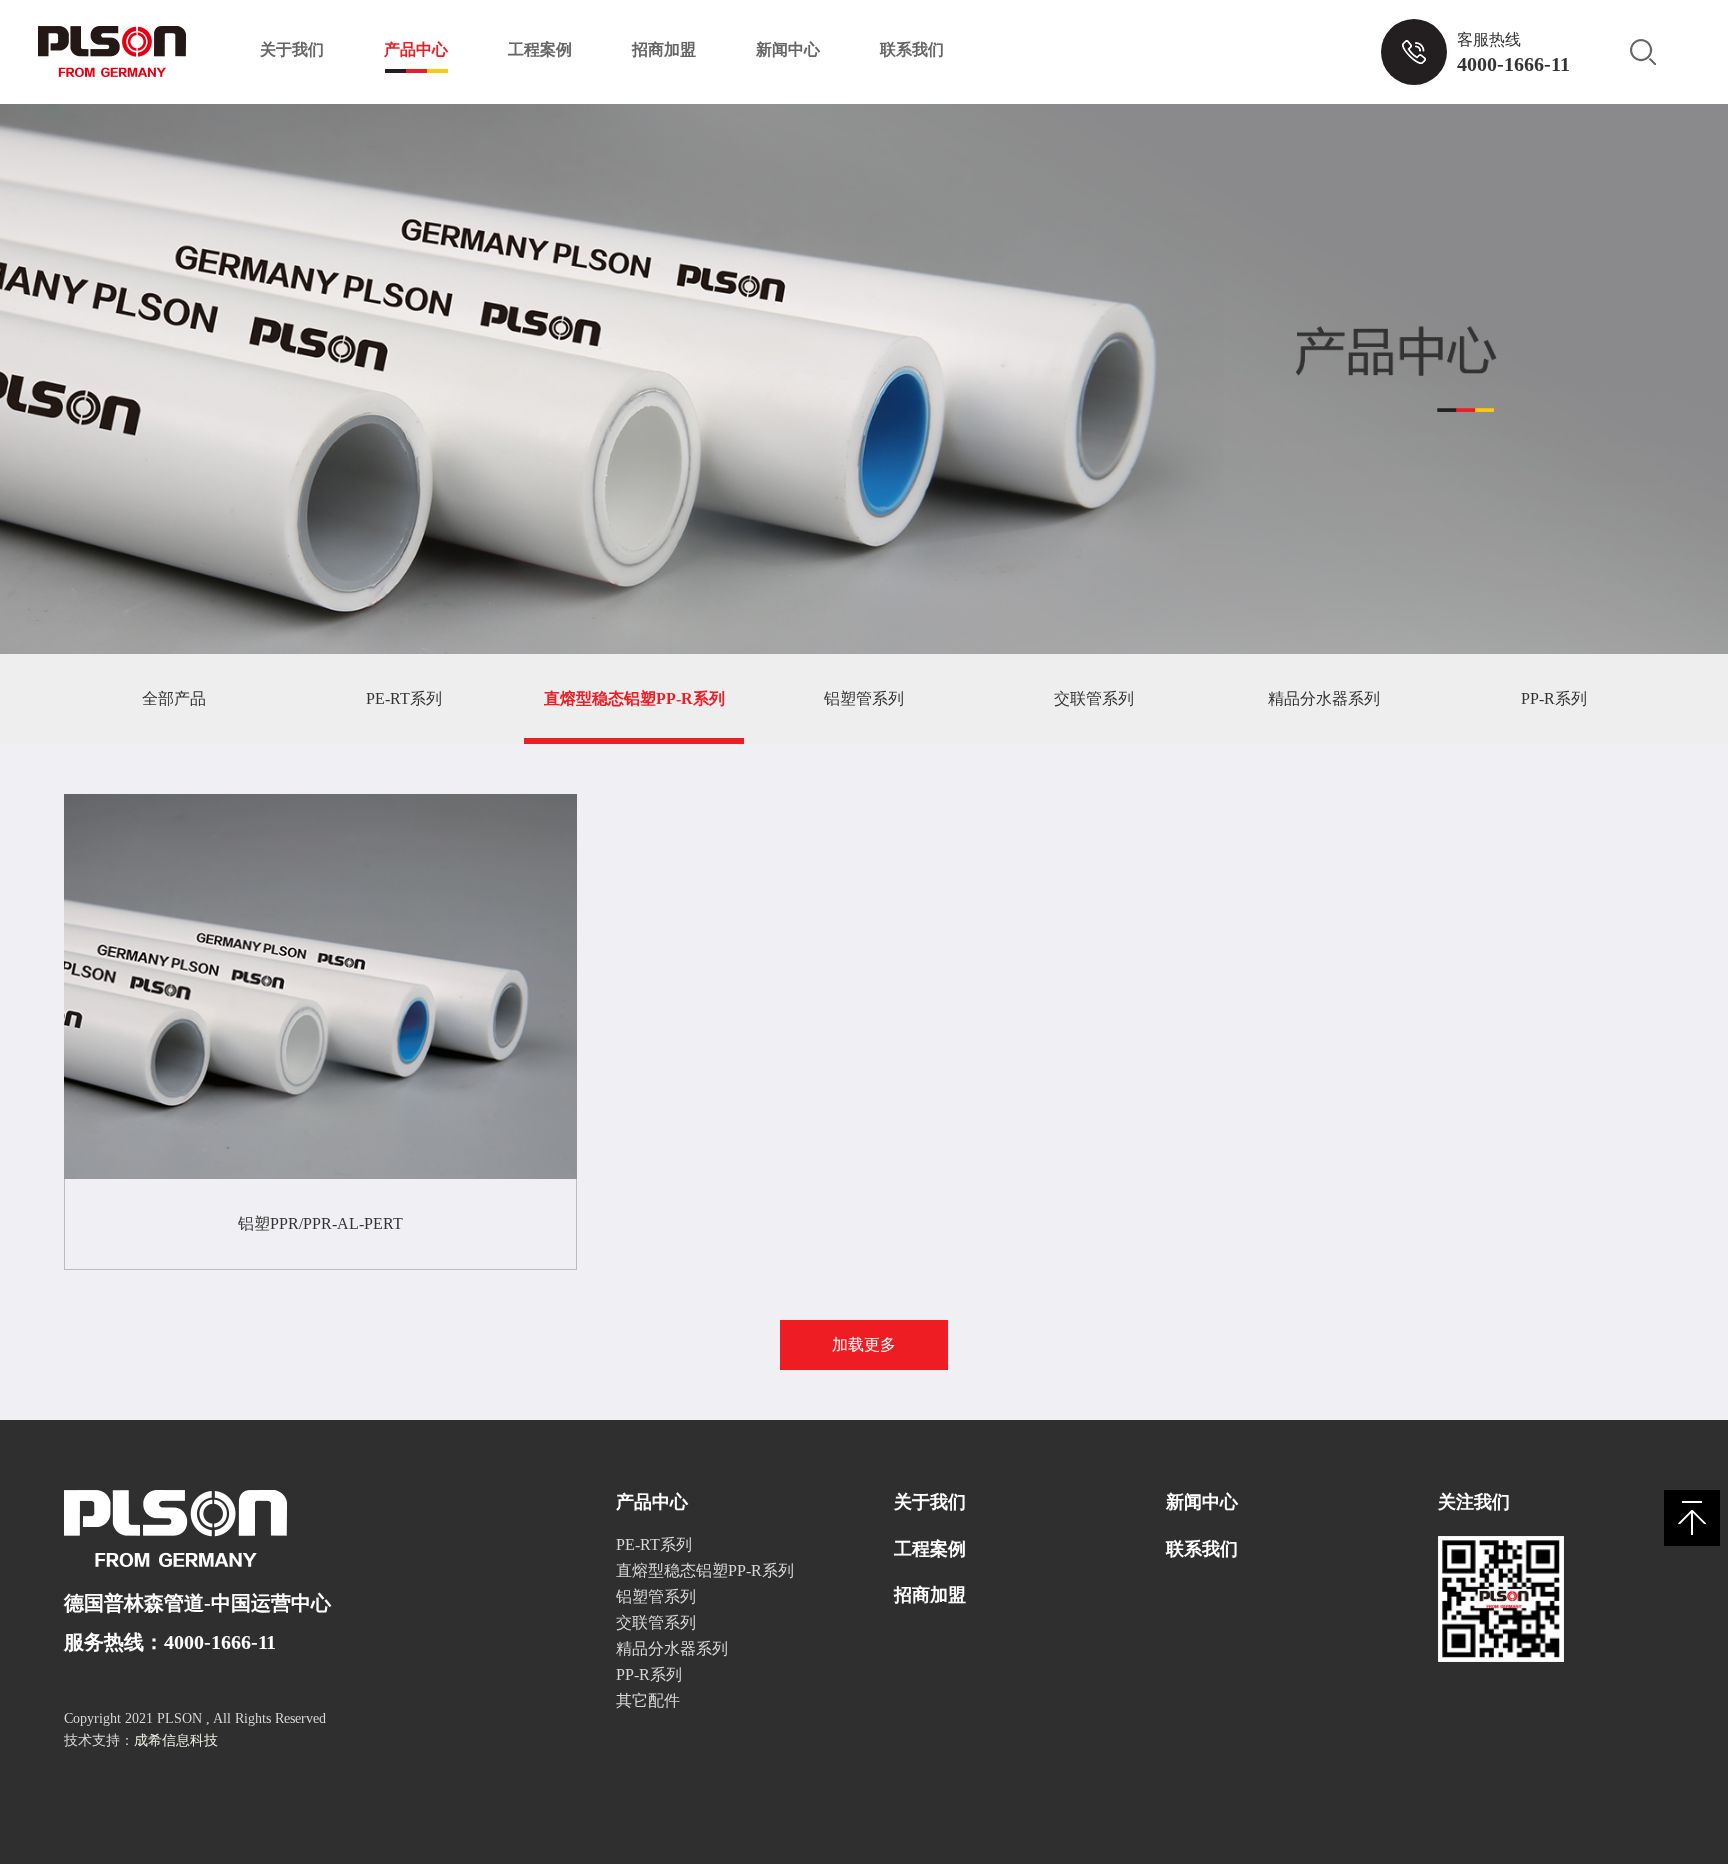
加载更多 (864, 1344)
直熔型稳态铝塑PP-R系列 (634, 698)
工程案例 (540, 49)
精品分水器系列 (1324, 698)
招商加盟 (664, 49)
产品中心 (416, 49)
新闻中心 (788, 49)
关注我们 (1474, 1502)
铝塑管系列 (864, 698)
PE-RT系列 (404, 698)
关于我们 (292, 49)
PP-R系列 (1554, 698)
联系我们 (912, 49)
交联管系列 (1094, 698)
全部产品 (174, 698)
